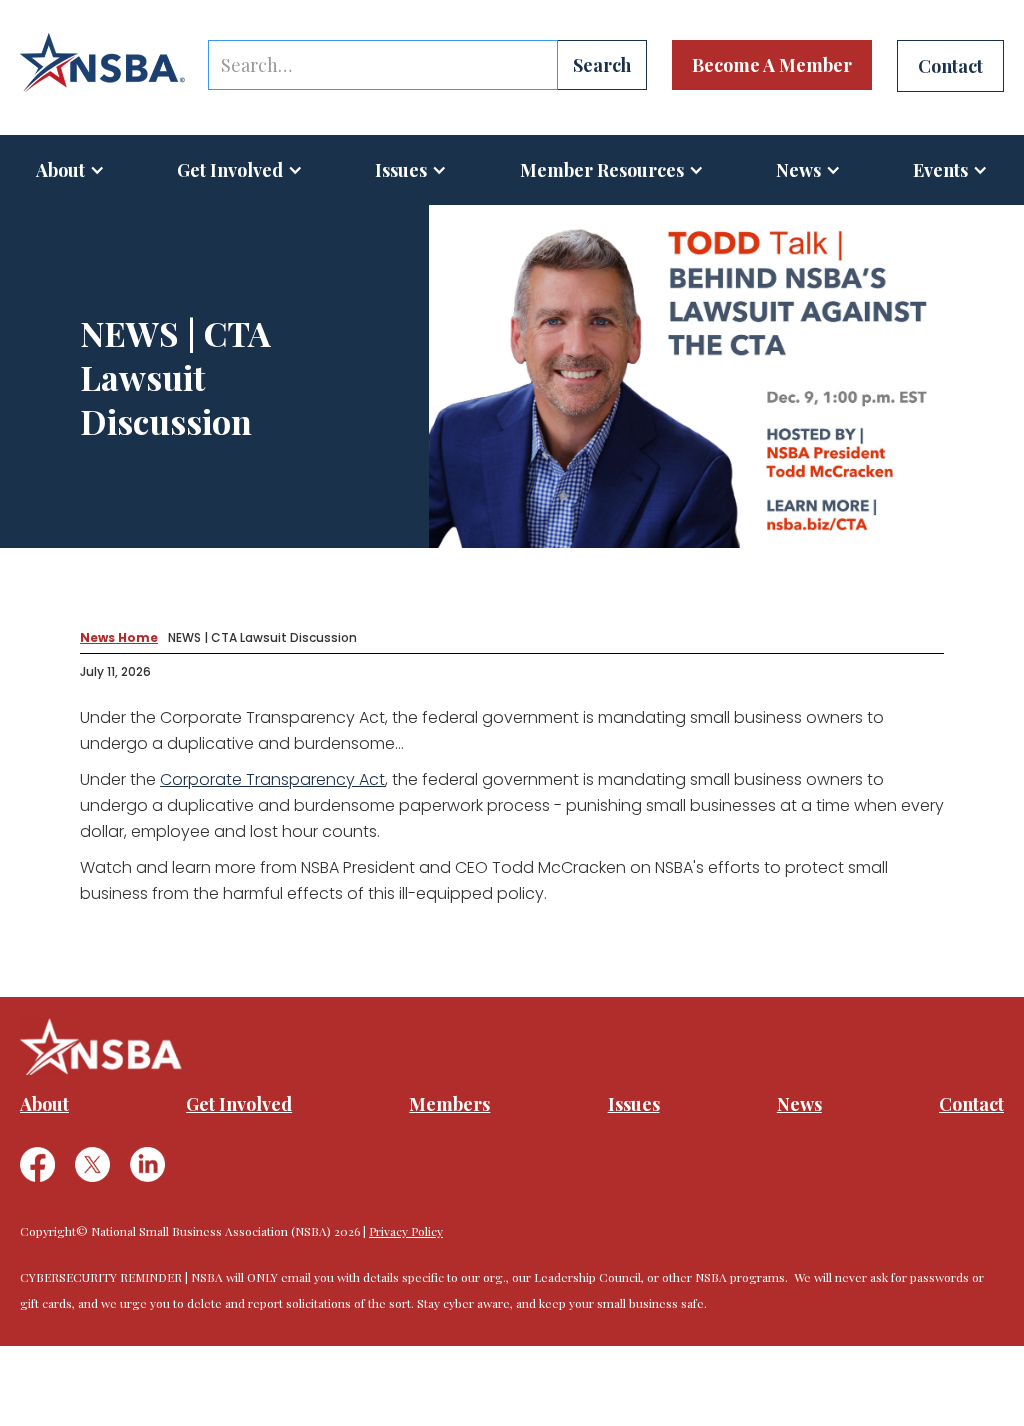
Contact (971, 1104)
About (60, 170)
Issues (401, 170)
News (799, 1104)
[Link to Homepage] (102, 63)
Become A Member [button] (772, 65)
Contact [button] (950, 66)
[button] (70, 170)
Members (449, 1104)
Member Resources (602, 170)
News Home (119, 637)
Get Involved (230, 170)
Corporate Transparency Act (272, 779)
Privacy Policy (406, 1231)
